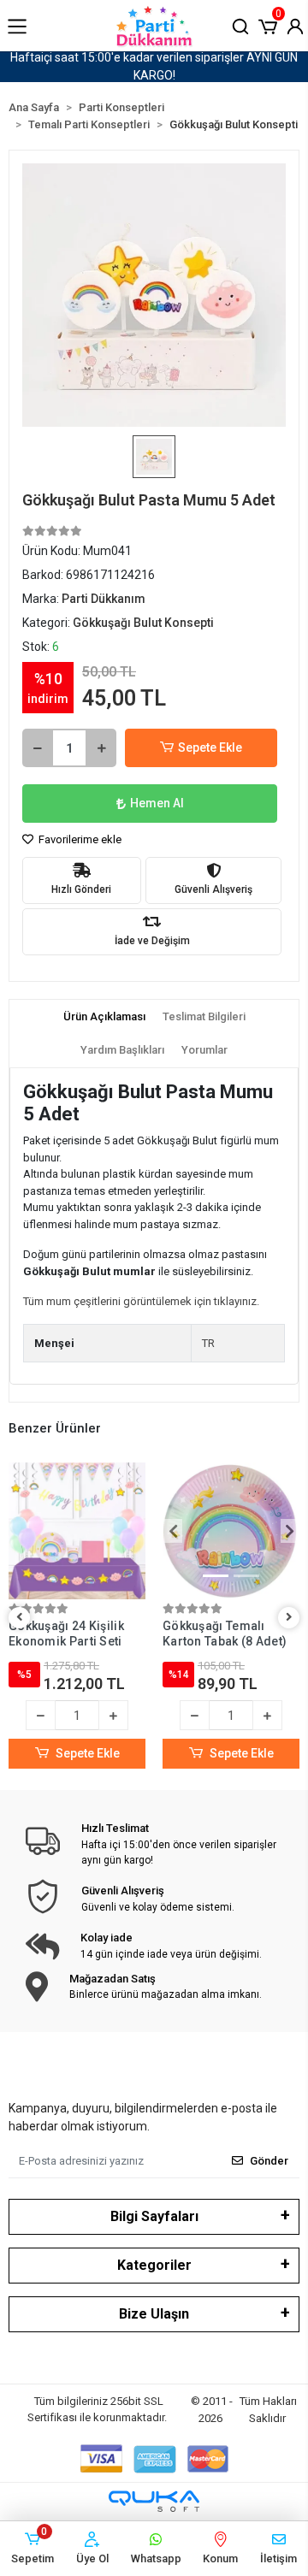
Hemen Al (157, 803)
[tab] (104, 1017)
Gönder (269, 2161)
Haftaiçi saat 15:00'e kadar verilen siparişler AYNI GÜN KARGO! (154, 66)
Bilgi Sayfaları (154, 2216)
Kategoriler (154, 2265)
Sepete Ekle (210, 747)
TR (208, 1343)
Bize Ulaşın (154, 2314)
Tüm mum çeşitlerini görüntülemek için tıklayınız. (141, 1301)
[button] (268, 25)
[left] (20, 1618)
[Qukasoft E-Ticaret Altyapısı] (154, 2501)
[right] (289, 1618)
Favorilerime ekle (79, 839)
